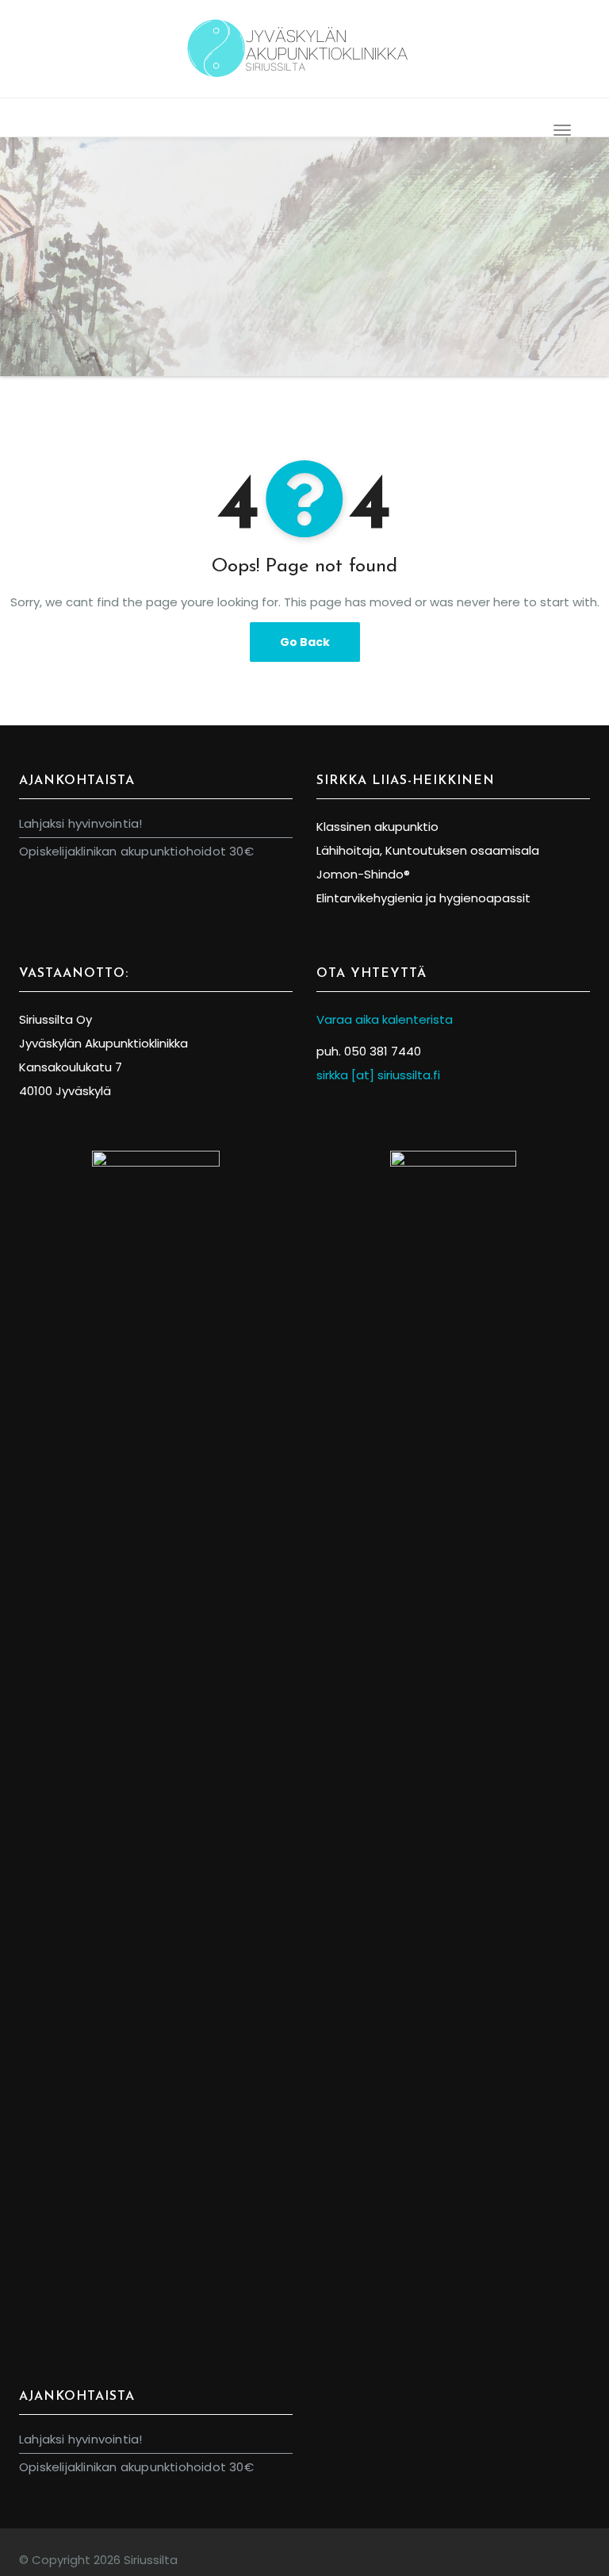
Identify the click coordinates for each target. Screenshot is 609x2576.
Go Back (305, 642)
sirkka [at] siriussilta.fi (378, 1075)
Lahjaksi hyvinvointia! (80, 823)
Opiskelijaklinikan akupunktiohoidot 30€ (136, 851)
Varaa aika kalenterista (386, 1019)
